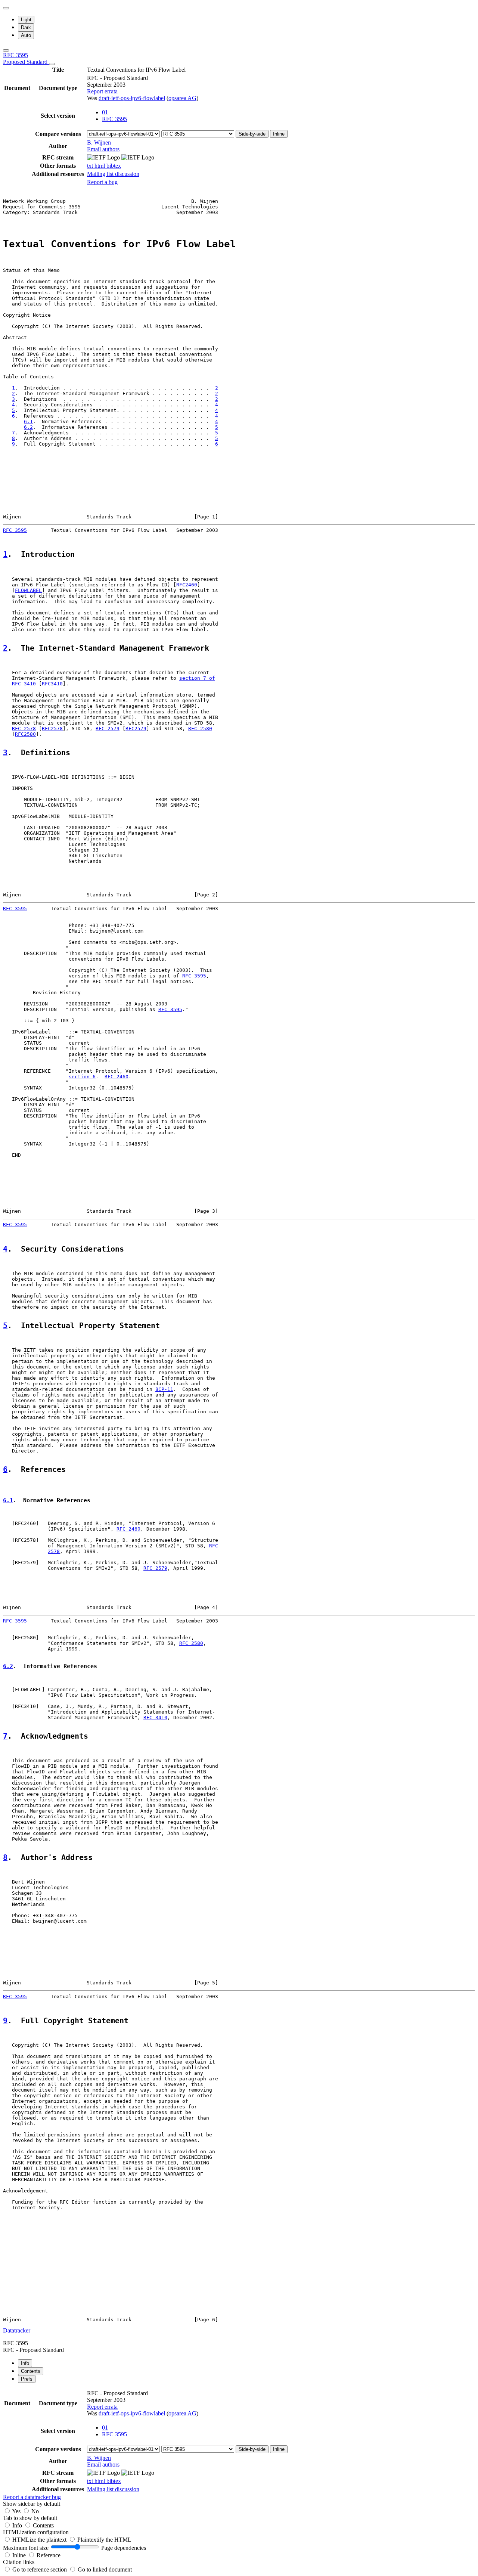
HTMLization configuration (36, 2532)
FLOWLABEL (28, 590)
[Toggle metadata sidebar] (6, 50)
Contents (43, 2525)
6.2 (28, 427)
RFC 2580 (200, 729)
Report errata (102, 91)
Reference (49, 2555)
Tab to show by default (30, 2518)
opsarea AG (182, 98)
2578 (54, 1551)
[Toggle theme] (6, 8)
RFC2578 (52, 729)
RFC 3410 (155, 1718)
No (35, 2511)
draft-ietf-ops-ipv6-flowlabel (132, 98)
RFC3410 (52, 684)
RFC (214, 1546)
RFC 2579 (108, 729)
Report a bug (102, 182)
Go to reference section (40, 2569)
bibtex (114, 166)
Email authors (103, 149)
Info (18, 2525)
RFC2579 (136, 729)
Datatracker (17, 2330)
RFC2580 (25, 734)
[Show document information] (52, 64)
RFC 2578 (24, 729)
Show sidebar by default (32, 2504)
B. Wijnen (99, 142)
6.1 (28, 421)
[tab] (25, 2363)
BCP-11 (164, 1389)
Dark (26, 27)
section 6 (82, 1077)
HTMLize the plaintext (40, 2540)
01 (105, 112)
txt (91, 166)
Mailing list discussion (113, 174)
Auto (26, 35)
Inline (279, 134)
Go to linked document (105, 2569)
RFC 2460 (117, 1077)
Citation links (19, 2562)
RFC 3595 (26, 58)
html (100, 166)
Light (26, 20)
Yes (16, 2511)
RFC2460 (187, 585)
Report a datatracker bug (32, 2497)
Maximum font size (26, 2548)
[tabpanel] (239, 2445)
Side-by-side (252, 134)
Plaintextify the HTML (104, 2540)
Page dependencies (124, 2548)
